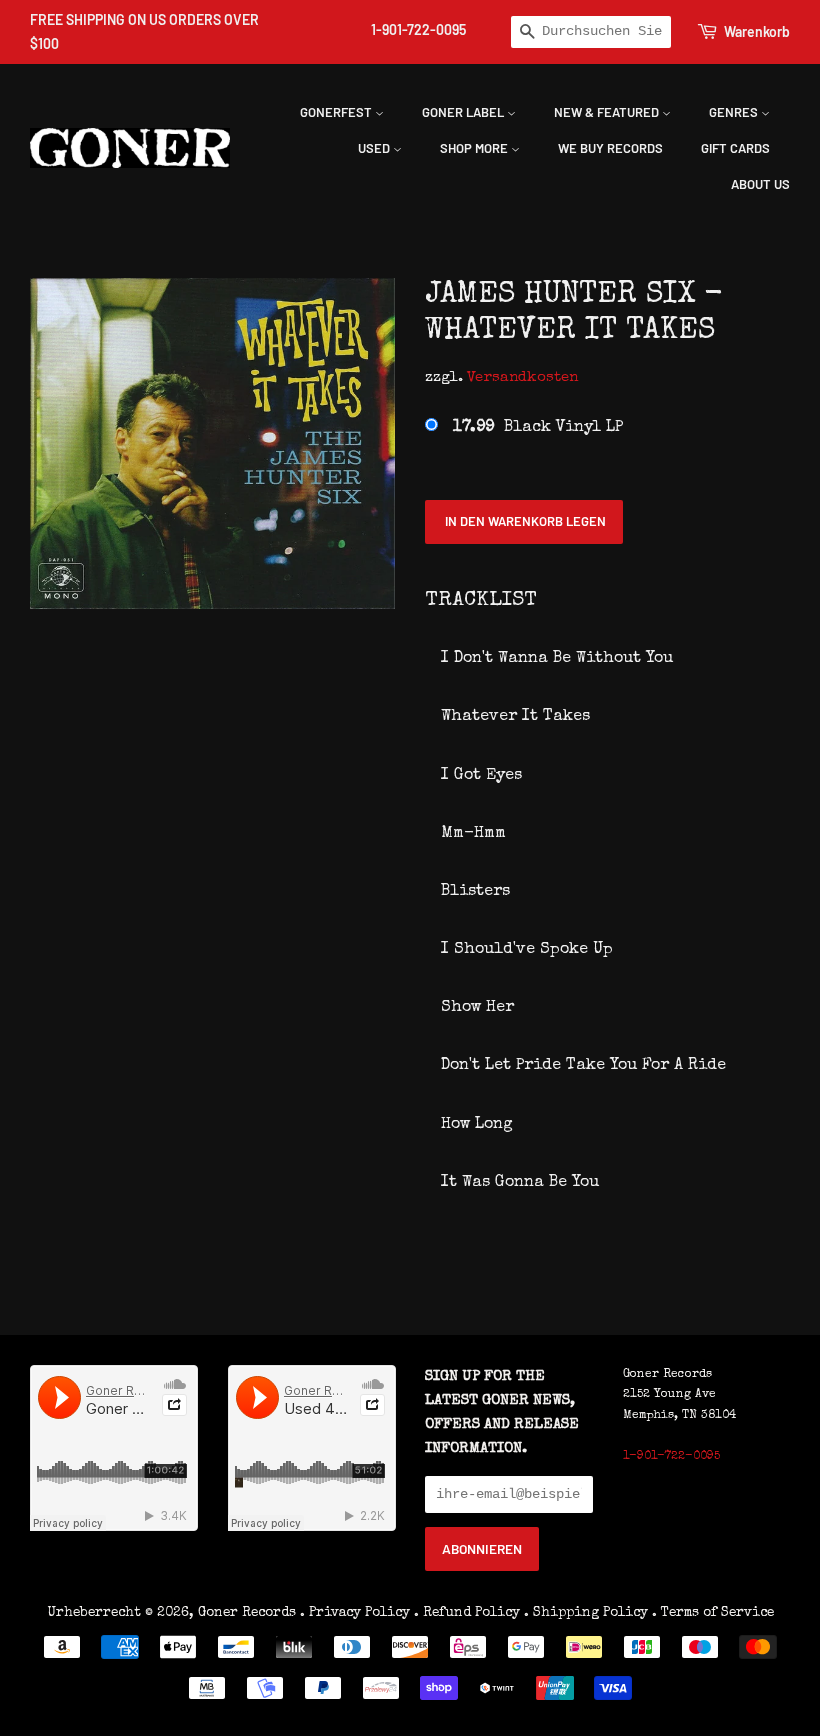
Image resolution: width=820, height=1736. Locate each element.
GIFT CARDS (735, 148)
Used (375, 148)
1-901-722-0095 (418, 29)
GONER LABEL (464, 112)
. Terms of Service (713, 1613)
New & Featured (608, 112)
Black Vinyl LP (538, 428)
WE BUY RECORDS (610, 148)
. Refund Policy (467, 1613)
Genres (735, 112)
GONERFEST (337, 112)
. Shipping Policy (586, 1613)
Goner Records (249, 1613)
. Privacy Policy (355, 1613)
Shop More (475, 148)
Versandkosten (522, 377)
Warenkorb (757, 31)
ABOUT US (760, 184)
